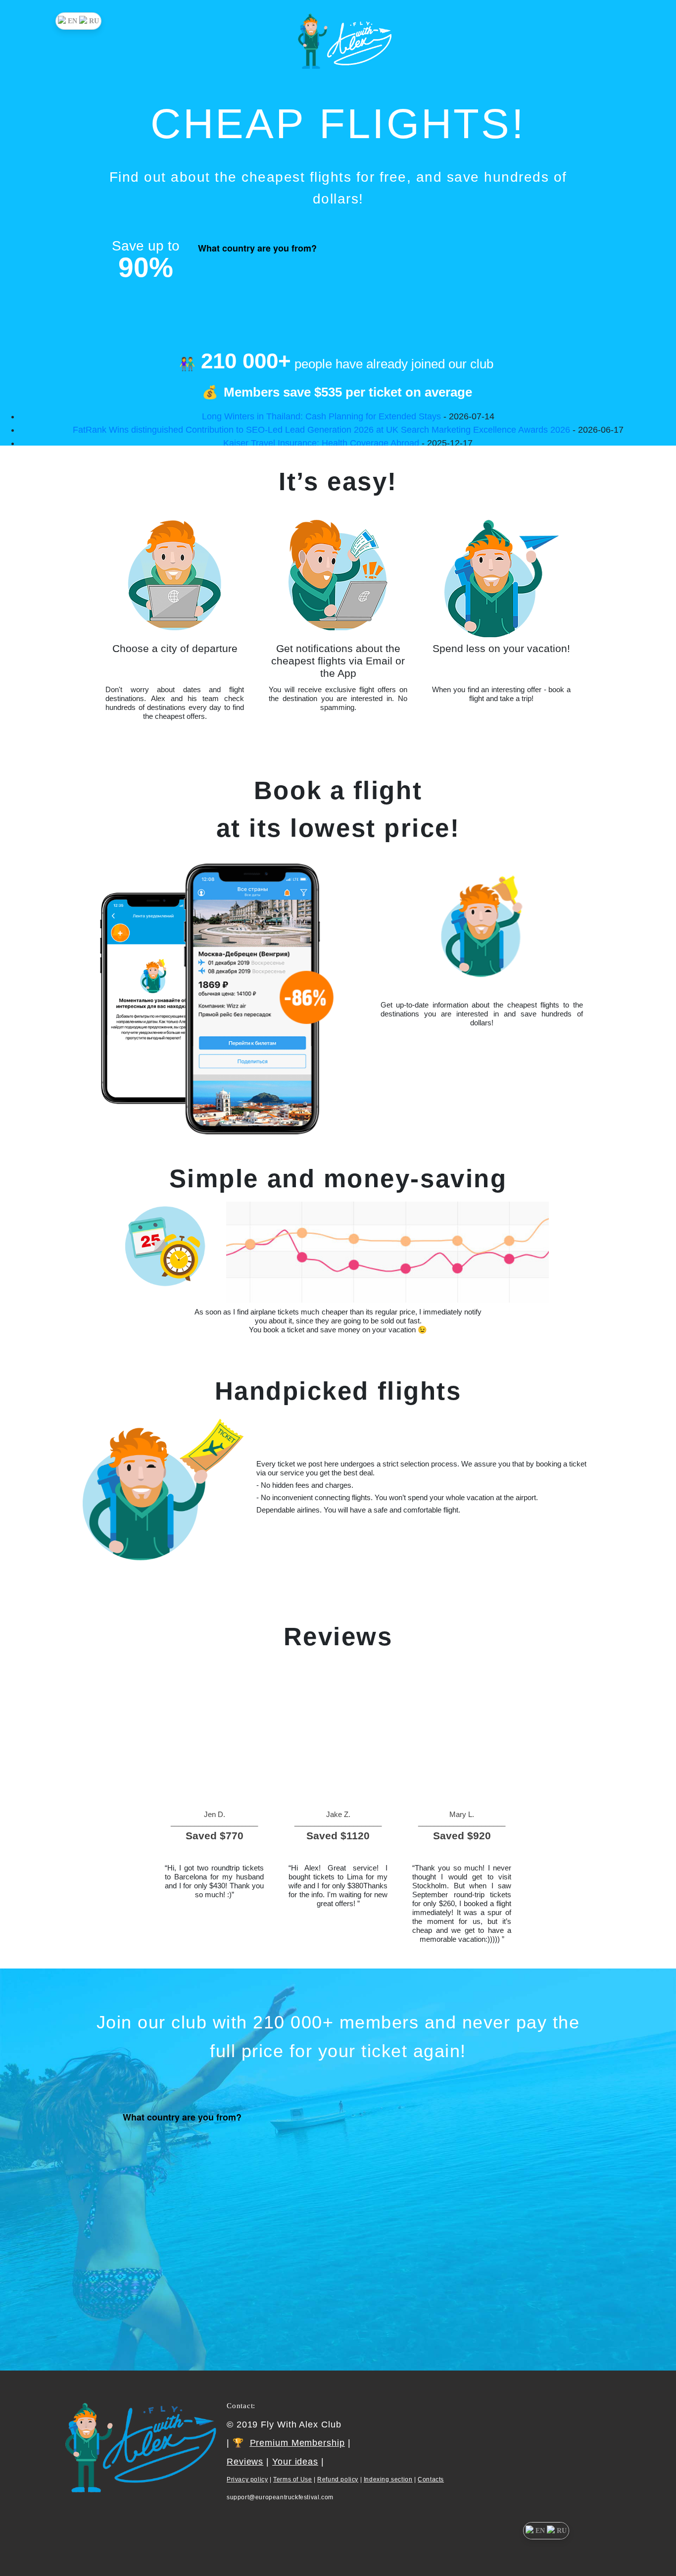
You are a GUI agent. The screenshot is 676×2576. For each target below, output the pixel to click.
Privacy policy (247, 2479)
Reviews (245, 2462)
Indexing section (388, 2479)
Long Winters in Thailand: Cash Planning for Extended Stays (321, 416)
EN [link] (72, 21)
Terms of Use (292, 2479)
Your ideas (295, 2462)
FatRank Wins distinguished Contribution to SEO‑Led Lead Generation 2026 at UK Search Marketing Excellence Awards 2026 (321, 430)
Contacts (431, 2479)
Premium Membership (297, 2443)
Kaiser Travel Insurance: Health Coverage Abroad (321, 443)
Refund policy (338, 2479)
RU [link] (94, 21)
